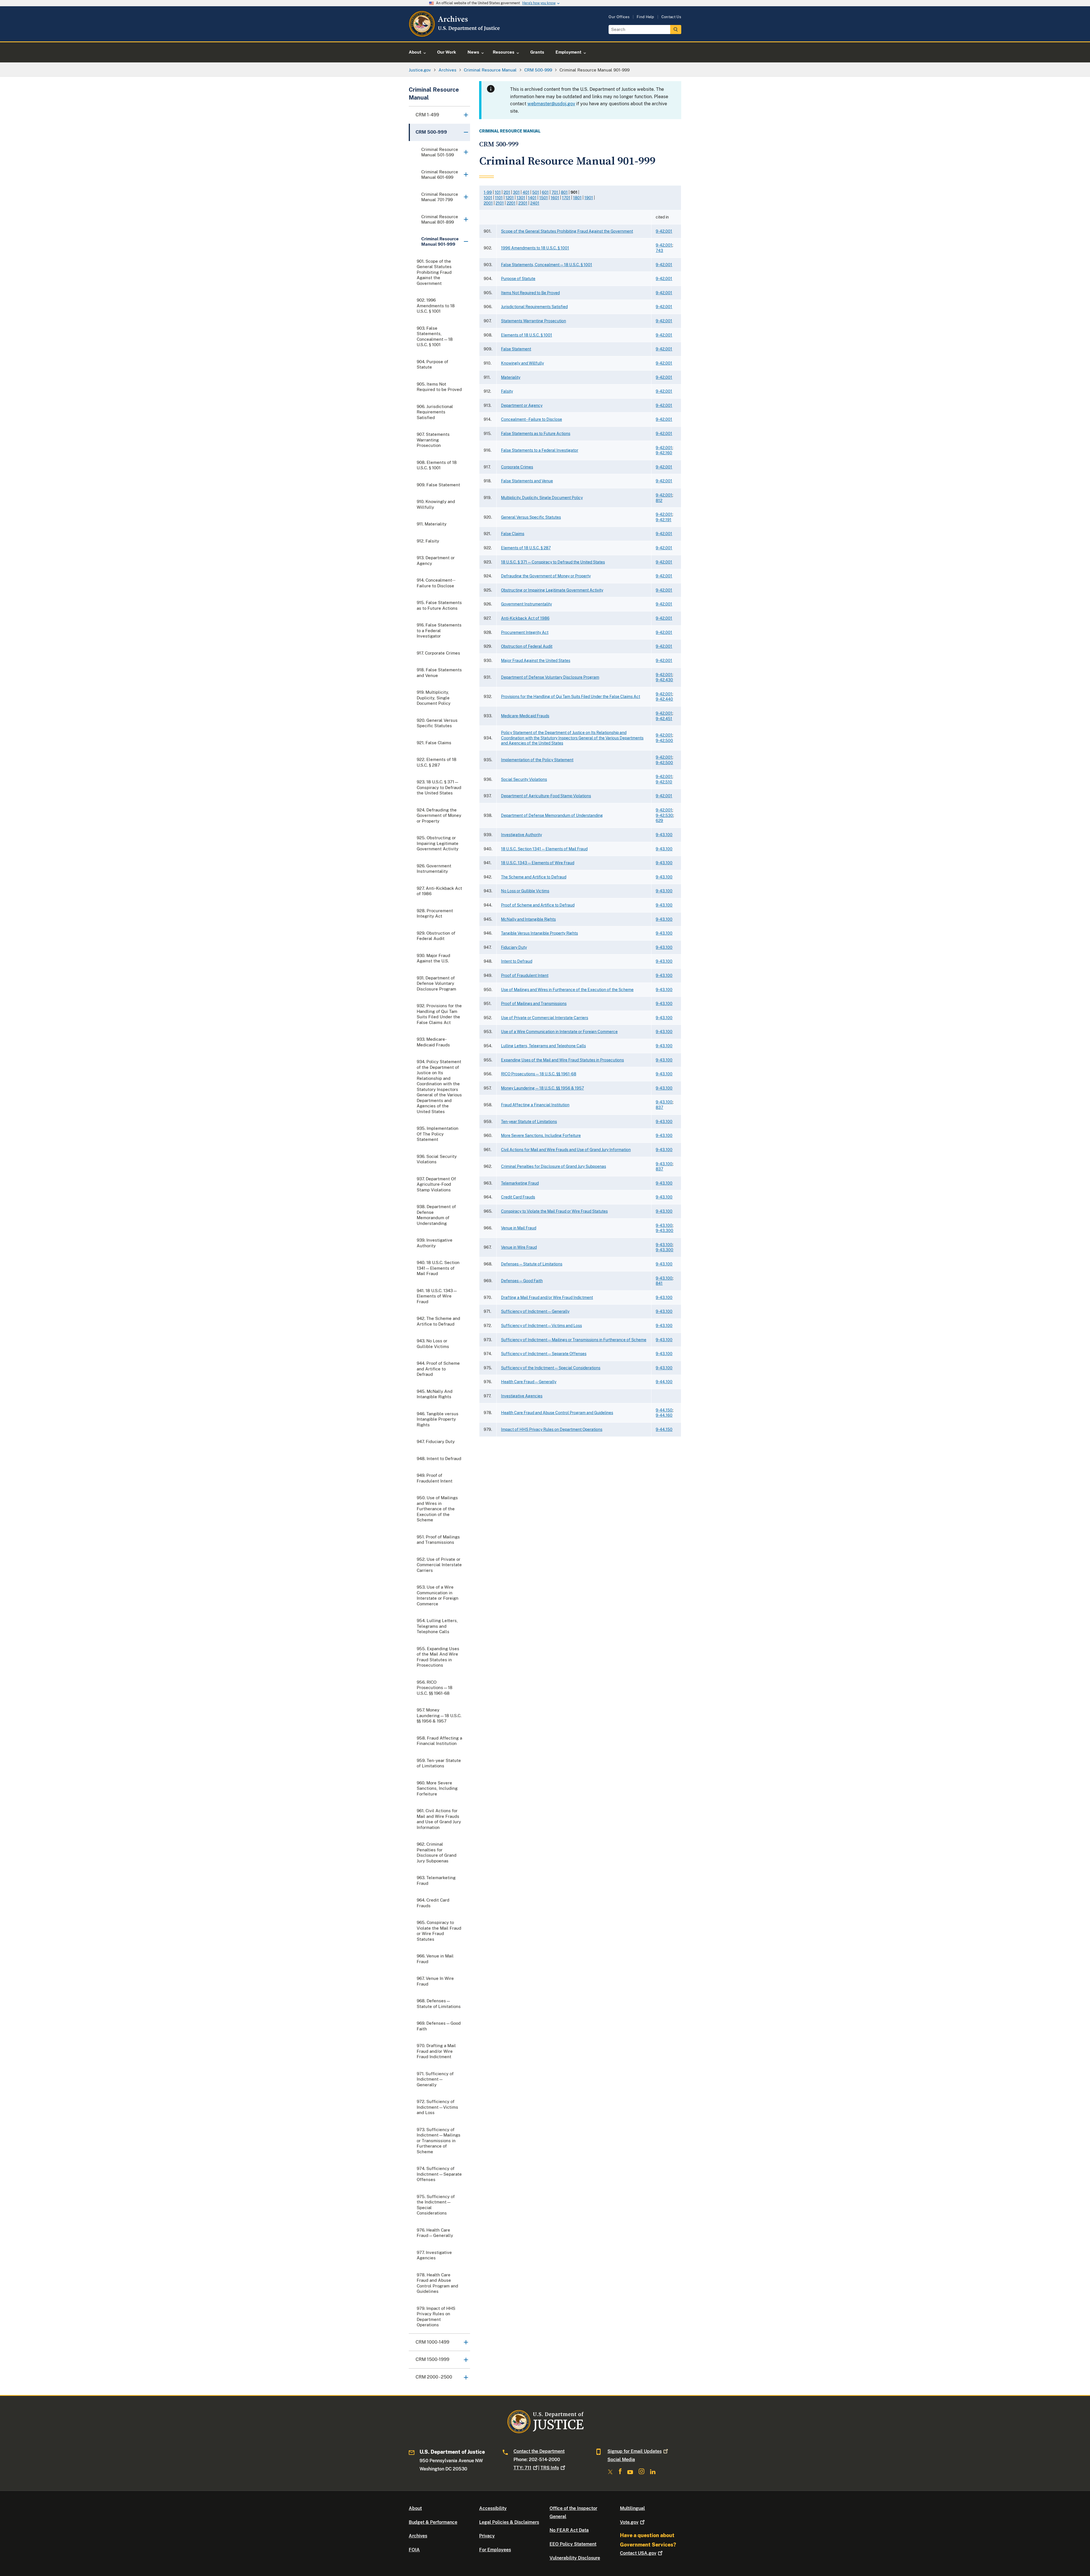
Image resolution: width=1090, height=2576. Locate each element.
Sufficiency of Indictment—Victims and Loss (541, 1326)
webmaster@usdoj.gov (551, 104)
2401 (535, 203)
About (415, 2508)
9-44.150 (664, 1410)
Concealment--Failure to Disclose (532, 419)
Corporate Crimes (517, 467)
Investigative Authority (521, 835)
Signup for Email (635, 2451)
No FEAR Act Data (569, 2530)
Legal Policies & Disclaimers (509, 2522)
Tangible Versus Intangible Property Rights (539, 933)
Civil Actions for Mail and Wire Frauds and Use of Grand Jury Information (566, 1150)
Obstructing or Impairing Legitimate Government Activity (552, 590)
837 (659, 1107)
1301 (521, 198)
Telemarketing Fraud (520, 1183)
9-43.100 (664, 835)
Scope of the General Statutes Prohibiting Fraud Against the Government (567, 231)
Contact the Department (539, 2451)
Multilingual (632, 2508)
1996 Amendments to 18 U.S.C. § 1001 (535, 248)
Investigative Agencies (522, 1396)
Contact (638, 2553)
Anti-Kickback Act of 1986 (525, 618)
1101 (499, 198)
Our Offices (619, 17)
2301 (523, 203)
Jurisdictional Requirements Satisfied (534, 307)
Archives (418, 2536)
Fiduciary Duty (514, 947)
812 (659, 501)
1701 (566, 198)
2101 (500, 203)
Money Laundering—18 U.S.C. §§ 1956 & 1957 (542, 1088)
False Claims (513, 534)
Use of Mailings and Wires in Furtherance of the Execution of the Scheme (567, 990)
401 (526, 192)
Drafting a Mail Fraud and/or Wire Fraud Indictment (547, 1298)
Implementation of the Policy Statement (537, 760)
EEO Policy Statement (573, 2544)
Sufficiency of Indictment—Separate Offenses (544, 1354)
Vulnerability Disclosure (575, 2558)
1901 (589, 198)
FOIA (414, 2550)
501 (536, 192)
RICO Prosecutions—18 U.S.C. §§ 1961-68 (539, 1074)
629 (659, 821)
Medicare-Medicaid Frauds (525, 716)
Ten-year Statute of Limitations (529, 1122)
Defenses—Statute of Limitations (532, 1264)
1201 (510, 198)
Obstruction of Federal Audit (527, 646)
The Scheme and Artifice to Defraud (534, 877)
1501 (544, 198)
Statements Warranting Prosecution (534, 321)
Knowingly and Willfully (522, 363)
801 (564, 192)
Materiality (511, 377)
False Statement (516, 349)
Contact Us (671, 17)
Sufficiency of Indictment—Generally (535, 1311)
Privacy (487, 2536)
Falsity (507, 391)
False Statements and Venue (527, 481)
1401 (532, 198)
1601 (555, 198)
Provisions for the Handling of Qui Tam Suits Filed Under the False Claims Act (571, 697)
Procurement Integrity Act (525, 632)
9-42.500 (664, 741)
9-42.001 (664, 231)
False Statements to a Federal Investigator (540, 450)
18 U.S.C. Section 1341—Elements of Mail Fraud (544, 849)
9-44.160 (664, 1415)
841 (659, 1283)
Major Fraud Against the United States (536, 661)
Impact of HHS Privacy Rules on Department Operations (552, 1429)
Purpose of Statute (518, 279)
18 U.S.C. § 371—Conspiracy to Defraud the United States (553, 562)
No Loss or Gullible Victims (525, 891)
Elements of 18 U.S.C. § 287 (526, 548)
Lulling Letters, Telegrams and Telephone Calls (543, 1046)
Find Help (645, 17)
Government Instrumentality (526, 604)
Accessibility (493, 2508)
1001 (488, 198)
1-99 (488, 192)
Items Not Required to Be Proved (530, 293)
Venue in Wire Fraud (519, 1247)
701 (555, 192)
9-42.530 (664, 815)
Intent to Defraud (517, 961)
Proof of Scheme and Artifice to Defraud (538, 905)
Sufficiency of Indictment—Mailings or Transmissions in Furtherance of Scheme (574, 1340)
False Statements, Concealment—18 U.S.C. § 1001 (547, 265)
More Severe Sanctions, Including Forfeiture (541, 1135)
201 (507, 192)
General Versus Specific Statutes (531, 517)
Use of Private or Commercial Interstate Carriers (545, 1018)
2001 (488, 203)
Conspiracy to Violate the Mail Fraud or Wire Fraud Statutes (554, 1211)
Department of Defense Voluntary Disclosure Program (550, 677)
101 (498, 192)
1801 (577, 198)
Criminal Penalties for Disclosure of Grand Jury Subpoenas (554, 1166)
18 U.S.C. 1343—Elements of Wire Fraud (538, 863)
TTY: (522, 2468)
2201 (511, 203)
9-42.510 (664, 782)
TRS (550, 2468)
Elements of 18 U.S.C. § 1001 (527, 335)
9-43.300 (665, 1231)
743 (659, 251)
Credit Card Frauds (518, 1197)
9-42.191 (664, 520)
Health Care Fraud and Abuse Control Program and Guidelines (557, 1413)
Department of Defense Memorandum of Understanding (552, 815)
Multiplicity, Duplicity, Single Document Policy (542, 498)
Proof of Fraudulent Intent (525, 975)
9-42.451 (664, 719)
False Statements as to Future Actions (536, 434)
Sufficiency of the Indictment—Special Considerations (551, 1368)
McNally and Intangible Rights (528, 919)
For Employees (495, 2550)
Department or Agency (522, 405)
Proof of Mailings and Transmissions (534, 1004)
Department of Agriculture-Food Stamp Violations (546, 796)
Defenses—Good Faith (522, 1281)
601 (545, 192)
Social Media (621, 2460)
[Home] (455, 35)
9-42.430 (664, 680)
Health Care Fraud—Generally (529, 1382)
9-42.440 (664, 699)
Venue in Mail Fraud (519, 1228)
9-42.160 (664, 453)
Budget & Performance (433, 2522)
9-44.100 (664, 1382)
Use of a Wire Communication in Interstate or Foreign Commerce (559, 1032)
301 (516, 192)
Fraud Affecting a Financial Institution (535, 1105)
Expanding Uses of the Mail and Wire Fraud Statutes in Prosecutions (562, 1060)
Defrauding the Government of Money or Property (546, 576)
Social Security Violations (524, 779)
